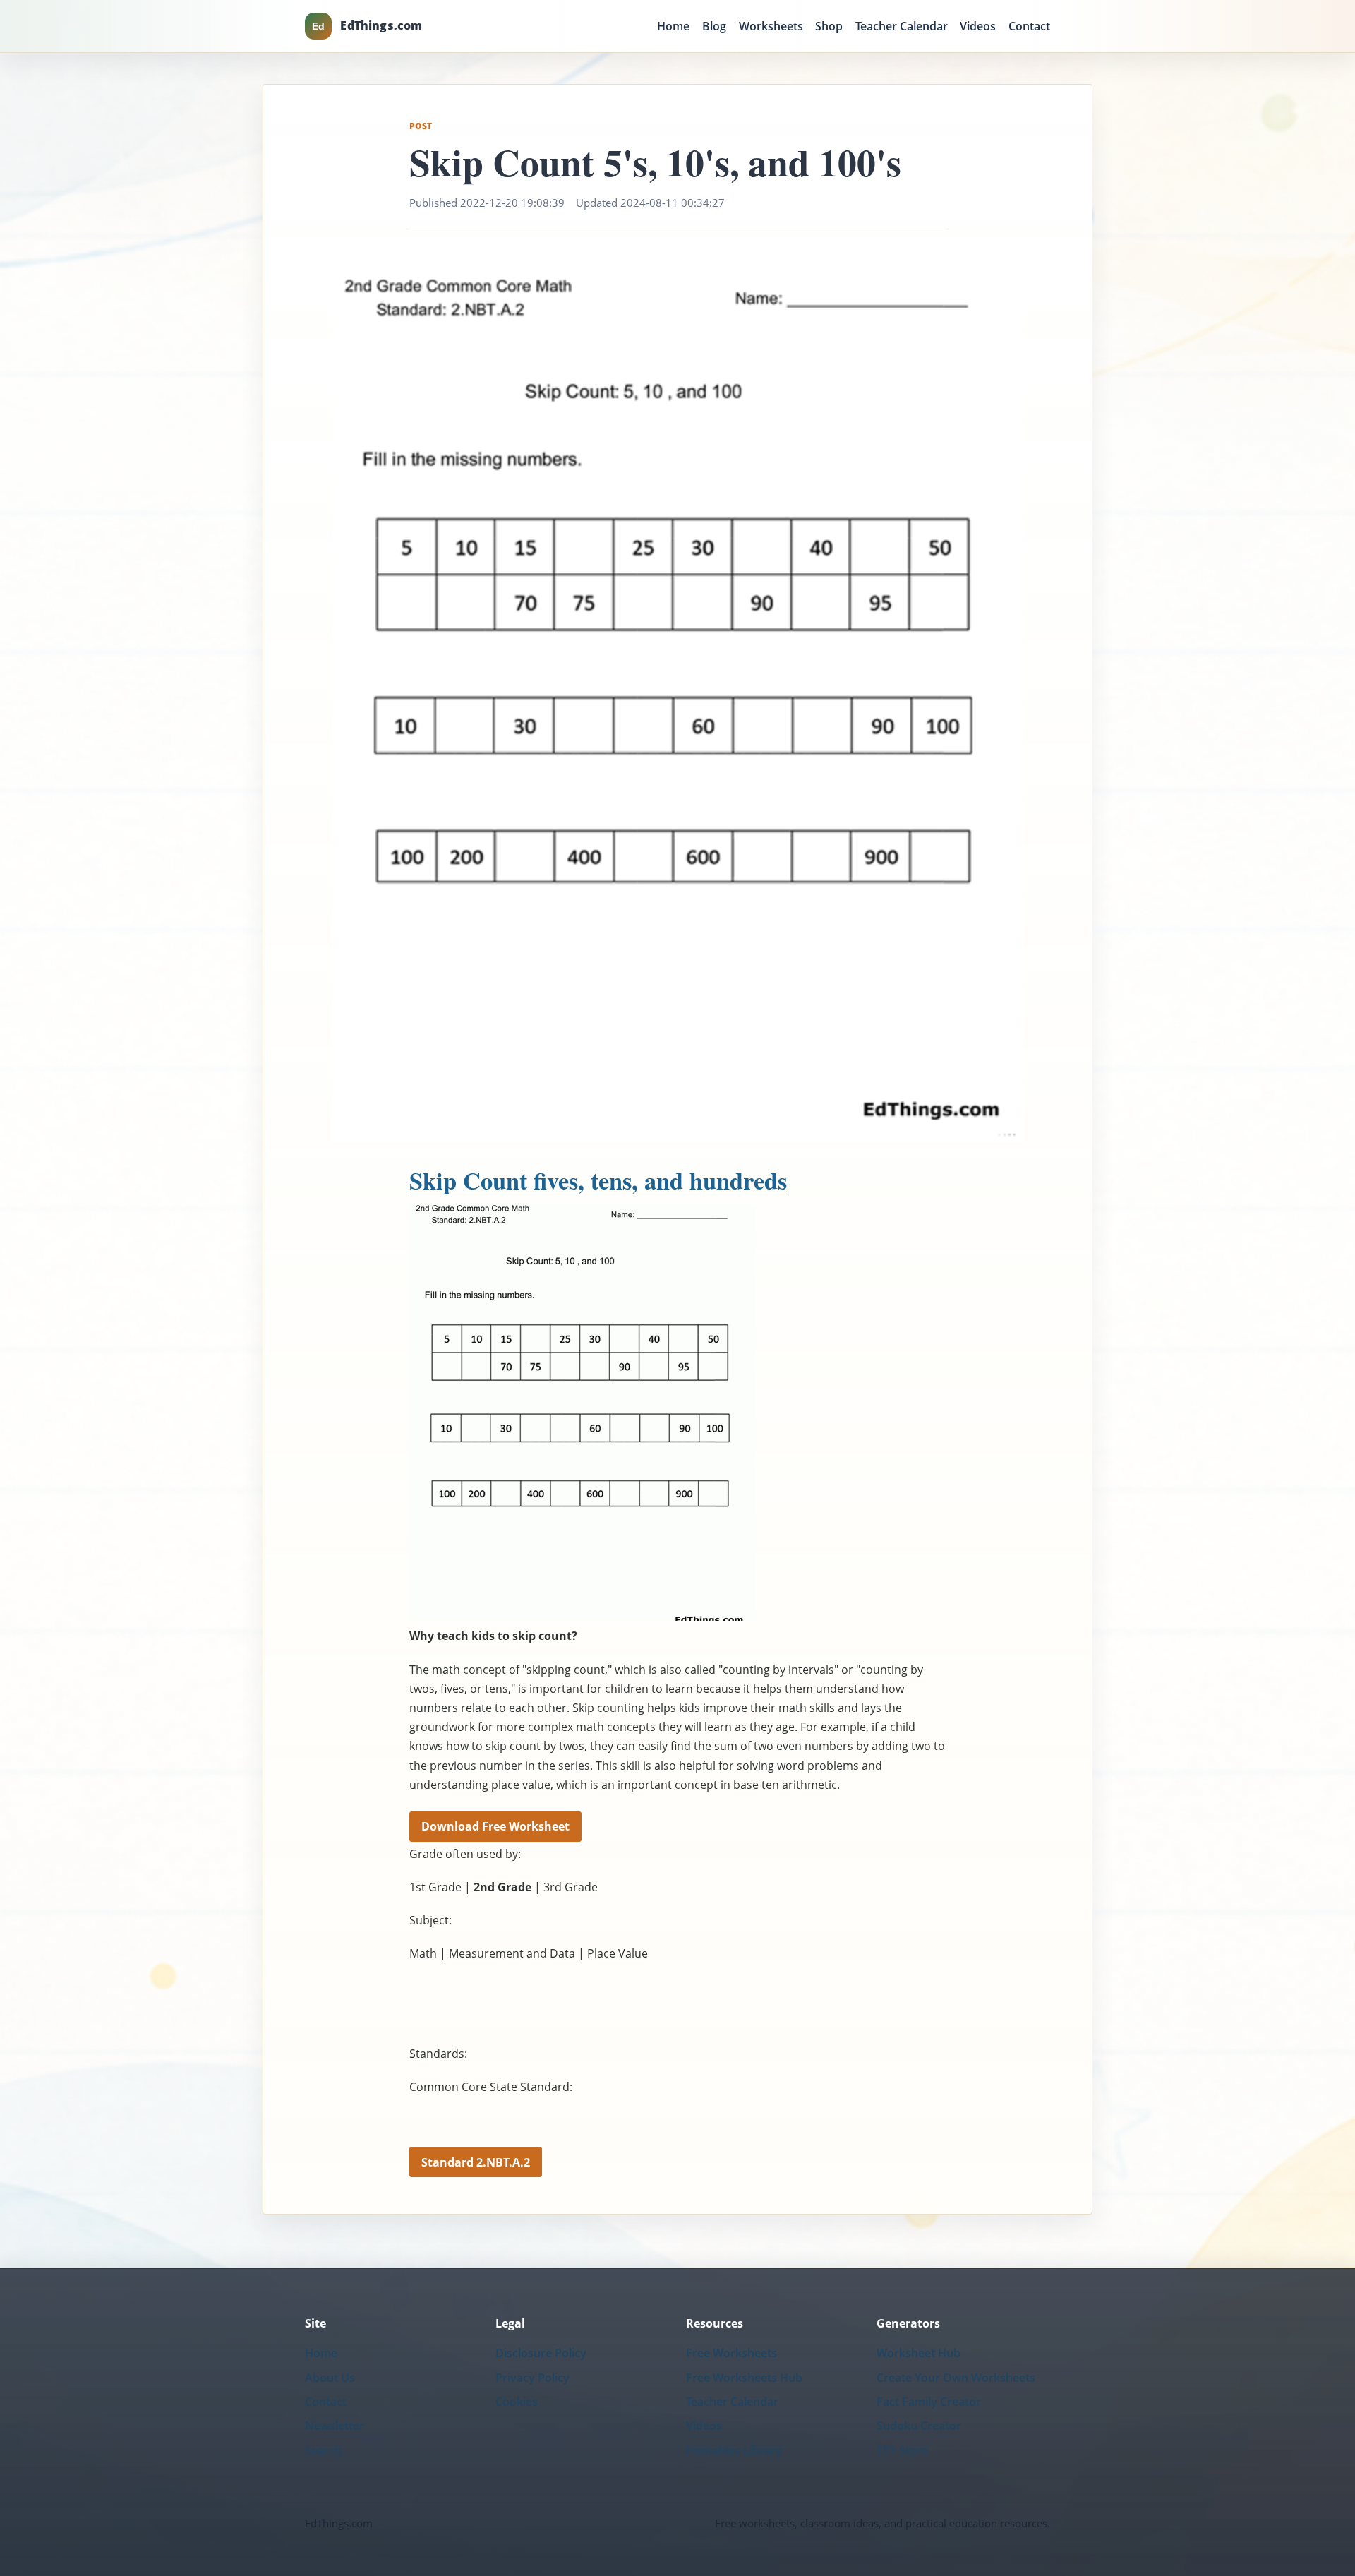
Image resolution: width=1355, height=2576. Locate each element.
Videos (978, 26)
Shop (829, 26)
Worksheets (771, 26)
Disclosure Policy (541, 2353)
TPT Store (902, 2450)
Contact (1029, 26)
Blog (714, 26)
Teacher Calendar (902, 26)
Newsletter (335, 2426)
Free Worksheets (731, 2353)
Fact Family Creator (929, 2402)
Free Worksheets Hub (744, 2378)
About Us (330, 2378)
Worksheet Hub (919, 2353)
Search (323, 2450)
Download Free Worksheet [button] (495, 1826)
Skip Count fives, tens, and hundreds (598, 1180)
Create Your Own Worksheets (956, 2378)
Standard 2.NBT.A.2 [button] (476, 2162)
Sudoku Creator (919, 2426)
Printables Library (734, 2450)
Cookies (517, 2402)
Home (673, 26)
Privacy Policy (532, 2378)
